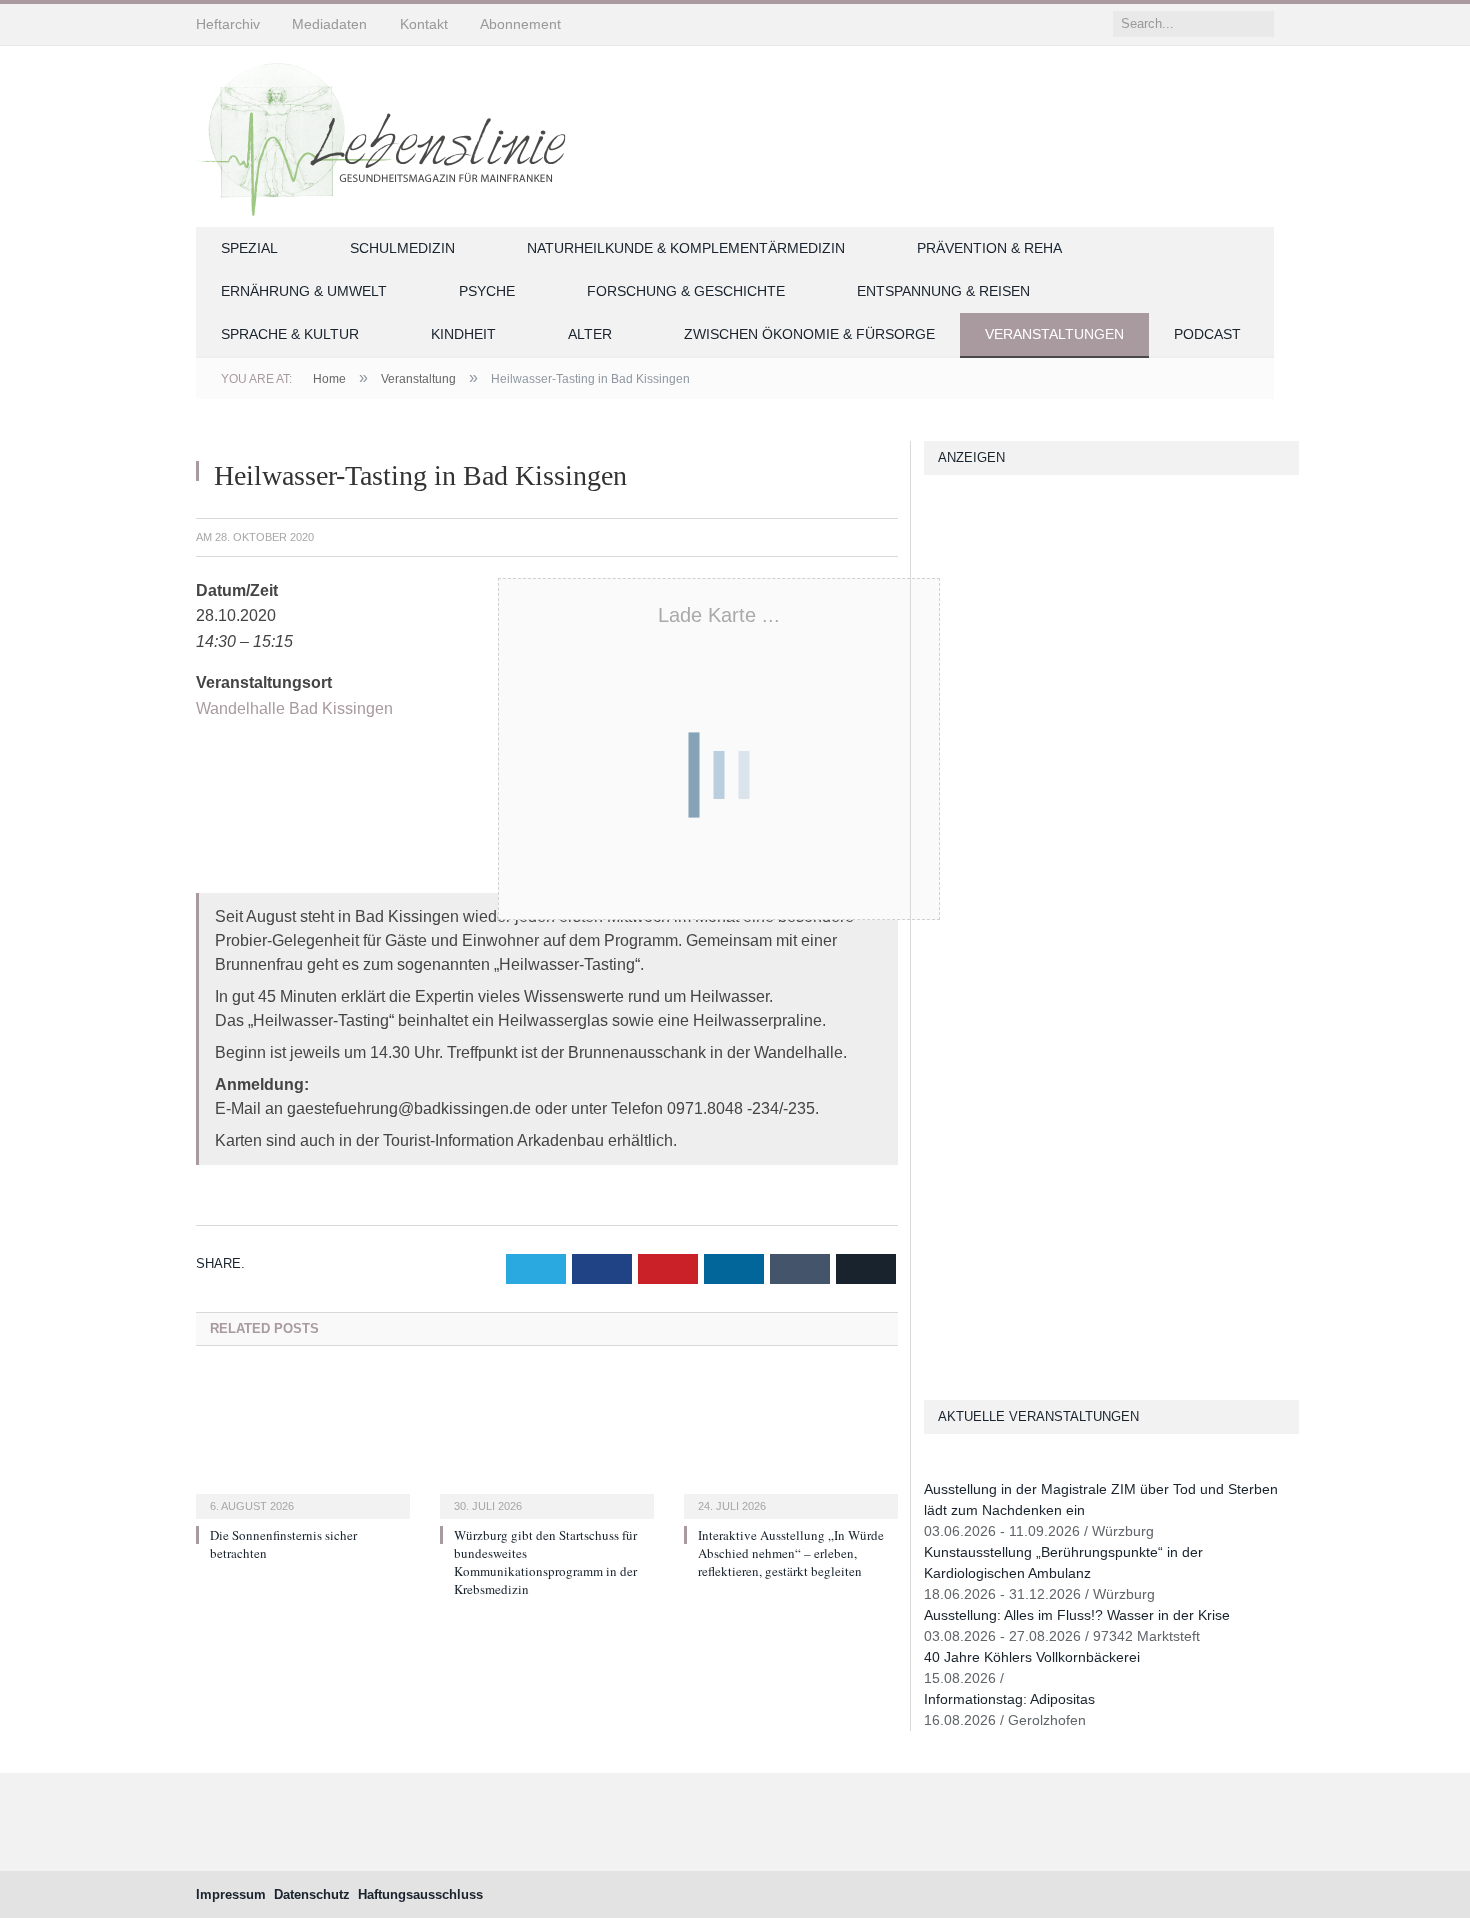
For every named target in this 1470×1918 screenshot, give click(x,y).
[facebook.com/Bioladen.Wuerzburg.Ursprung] (932, 1241)
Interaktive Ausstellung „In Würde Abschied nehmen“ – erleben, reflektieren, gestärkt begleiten (791, 1553)
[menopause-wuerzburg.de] (932, 892)
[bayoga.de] (932, 1086)
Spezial (249, 248)
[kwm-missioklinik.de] (932, 553)
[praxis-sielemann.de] (932, 948)
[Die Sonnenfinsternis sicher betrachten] (303, 1444)
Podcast (1207, 334)
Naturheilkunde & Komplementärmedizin (686, 248)
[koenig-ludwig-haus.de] (932, 609)
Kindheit (463, 334)
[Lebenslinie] (391, 133)
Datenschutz (312, 1894)
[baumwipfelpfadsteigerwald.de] (932, 1298)
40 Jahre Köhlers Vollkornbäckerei (1032, 1657)
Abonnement (520, 24)
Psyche (487, 291)
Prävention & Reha (989, 248)
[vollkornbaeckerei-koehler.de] (932, 722)
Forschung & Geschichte (686, 291)
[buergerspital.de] (932, 835)
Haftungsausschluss (420, 1894)
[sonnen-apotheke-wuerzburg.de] (932, 1354)
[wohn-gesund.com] (932, 666)
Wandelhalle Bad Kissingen (294, 708)
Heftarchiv (228, 24)
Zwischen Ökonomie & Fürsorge (809, 334)
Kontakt (424, 24)
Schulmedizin (402, 248)
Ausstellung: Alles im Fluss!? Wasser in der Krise (1077, 1615)
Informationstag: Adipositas (1009, 1699)
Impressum (231, 1894)
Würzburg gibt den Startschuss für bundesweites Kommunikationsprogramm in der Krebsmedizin (545, 1562)
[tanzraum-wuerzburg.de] (932, 1185)
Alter (590, 334)
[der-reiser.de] (932, 779)
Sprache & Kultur (290, 334)
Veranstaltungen (1054, 334)
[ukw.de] (932, 496)
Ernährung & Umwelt (304, 291)
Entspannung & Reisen (943, 291)
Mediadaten (329, 24)
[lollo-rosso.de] (932, 1128)
